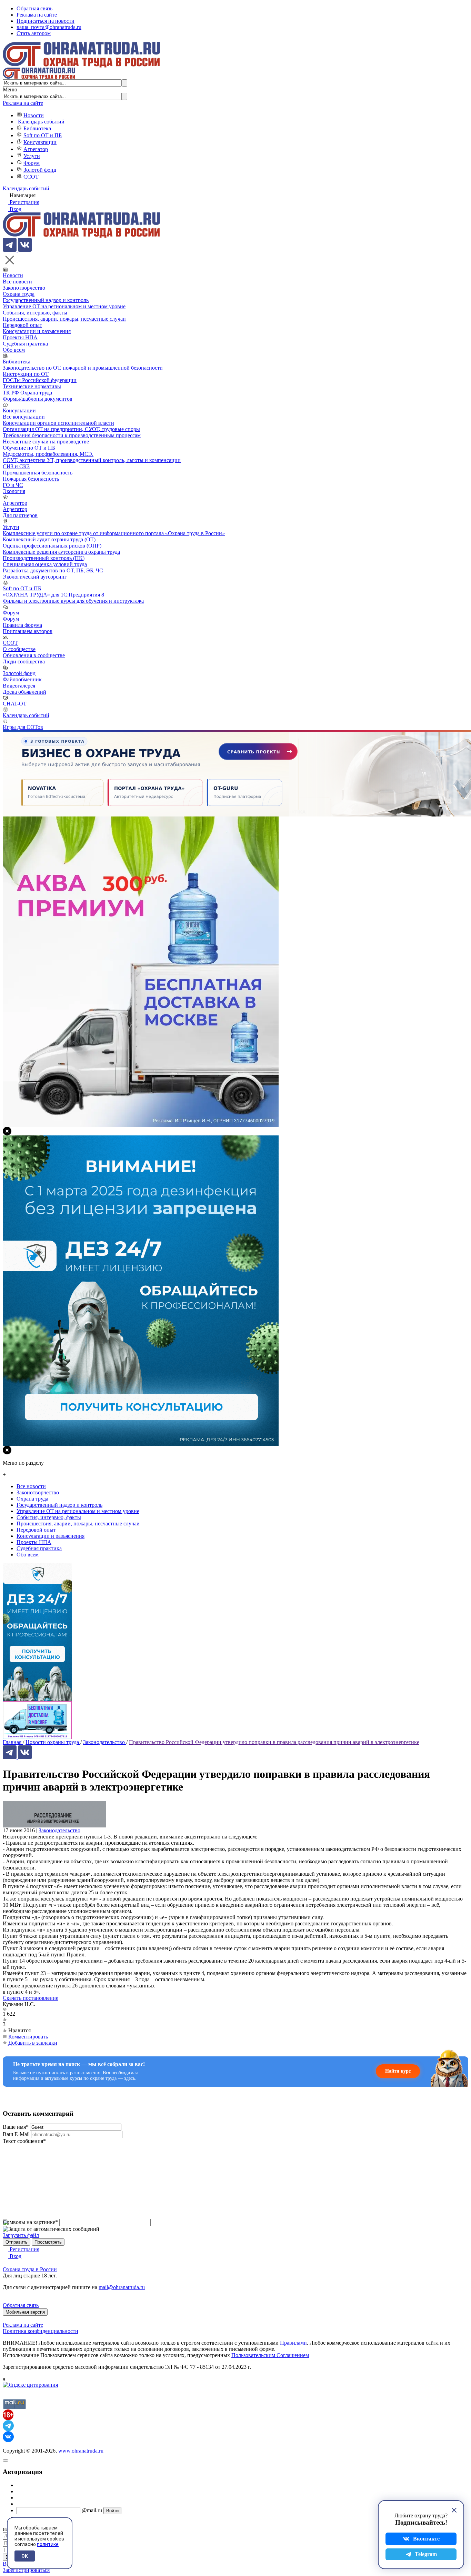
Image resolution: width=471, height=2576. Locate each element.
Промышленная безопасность (38, 473)
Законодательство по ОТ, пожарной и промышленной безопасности (83, 368)
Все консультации (24, 417)
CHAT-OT (15, 704)
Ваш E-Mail (16, 2134)
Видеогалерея (19, 686)
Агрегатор (36, 149)
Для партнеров (20, 515)
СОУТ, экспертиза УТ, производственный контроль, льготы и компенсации (92, 460)
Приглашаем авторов (28, 631)
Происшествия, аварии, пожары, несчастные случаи (64, 319)
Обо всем (14, 350)
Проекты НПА (20, 337)
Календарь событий (41, 122)
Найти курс (398, 2071)
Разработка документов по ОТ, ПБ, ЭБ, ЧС (53, 570)
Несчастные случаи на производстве (46, 442)
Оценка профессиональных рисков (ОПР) (52, 546)
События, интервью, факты (35, 313)
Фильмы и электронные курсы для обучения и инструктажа (73, 601)
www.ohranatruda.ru (81, 2451)
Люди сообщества (24, 661)
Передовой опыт (22, 325)
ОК (25, 2556)
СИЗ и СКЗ (16, 466)
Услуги (32, 156)
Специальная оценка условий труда (45, 564)
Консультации (40, 142)
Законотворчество (24, 288)
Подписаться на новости (46, 21)
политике (48, 2544)
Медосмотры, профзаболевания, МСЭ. (48, 454)
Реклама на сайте (37, 15)
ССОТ (31, 177)
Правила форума (22, 625)
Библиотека (37, 128)
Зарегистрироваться (26, 2570)
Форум (32, 163)
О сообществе (19, 649)
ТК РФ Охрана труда (27, 393)
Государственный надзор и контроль (46, 300)
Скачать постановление (31, 1998)
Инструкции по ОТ (26, 374)
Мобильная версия (25, 2312)
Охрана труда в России (30, 2269)
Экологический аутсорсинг (35, 577)
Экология (14, 491)
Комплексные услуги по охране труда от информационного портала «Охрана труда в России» (114, 533)
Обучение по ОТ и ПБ (29, 448)
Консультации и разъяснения (37, 331)
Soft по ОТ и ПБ (43, 135)
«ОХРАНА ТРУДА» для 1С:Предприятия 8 (53, 595)
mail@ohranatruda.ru (122, 2287)
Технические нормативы (32, 386)
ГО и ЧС (13, 485)
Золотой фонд (40, 170)
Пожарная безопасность (31, 479)
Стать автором (34, 33)
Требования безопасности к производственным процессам (72, 435)
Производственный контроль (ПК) (44, 558)
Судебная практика (25, 344)
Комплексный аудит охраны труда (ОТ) (49, 539)
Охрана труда (19, 294)
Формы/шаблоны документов (38, 399)
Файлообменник (22, 679)
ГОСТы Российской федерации (40, 380)
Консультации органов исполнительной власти (58, 423)
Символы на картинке (30, 2222)
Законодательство (59, 1830)
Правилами (293, 2343)
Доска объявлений (24, 692)
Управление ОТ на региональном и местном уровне (64, 306)
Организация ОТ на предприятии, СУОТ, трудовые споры (71, 429)
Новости (34, 115)
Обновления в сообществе (34, 655)
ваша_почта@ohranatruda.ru (49, 27)
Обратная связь (34, 8)
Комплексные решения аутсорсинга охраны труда (61, 552)
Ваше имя (16, 2127)
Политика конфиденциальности (41, 2331)
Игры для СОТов (23, 727)
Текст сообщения (24, 2141)
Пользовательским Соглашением (270, 2355)
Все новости (17, 282)
